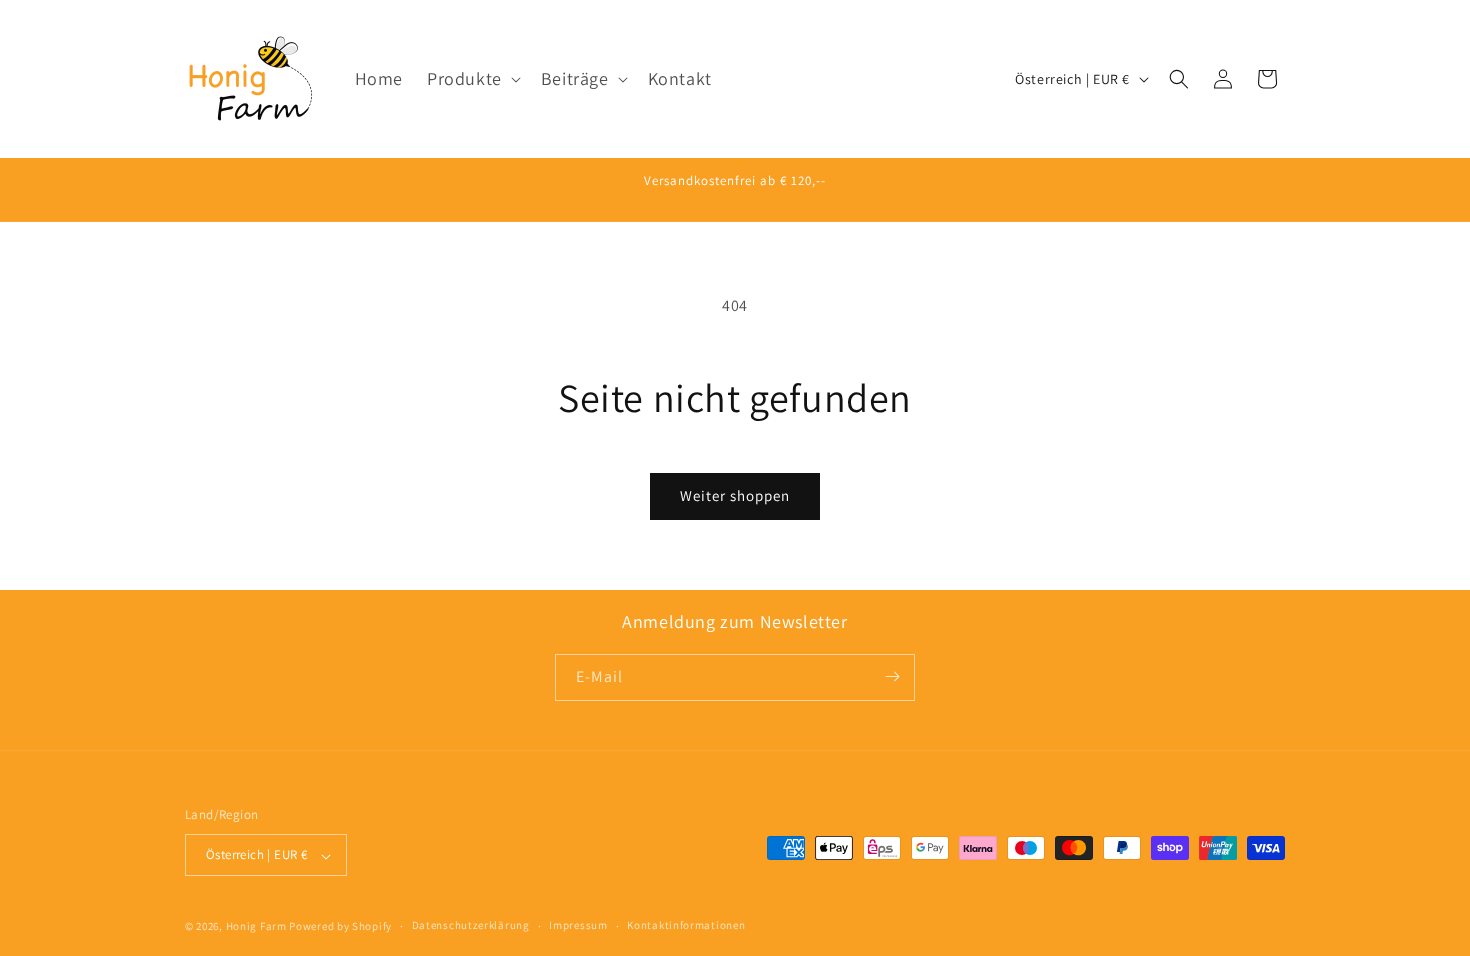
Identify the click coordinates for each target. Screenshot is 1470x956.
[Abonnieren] (892, 676)
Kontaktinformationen (686, 925)
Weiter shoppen (735, 495)
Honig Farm (256, 926)
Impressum (578, 925)
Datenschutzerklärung (471, 925)
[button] (472, 78)
